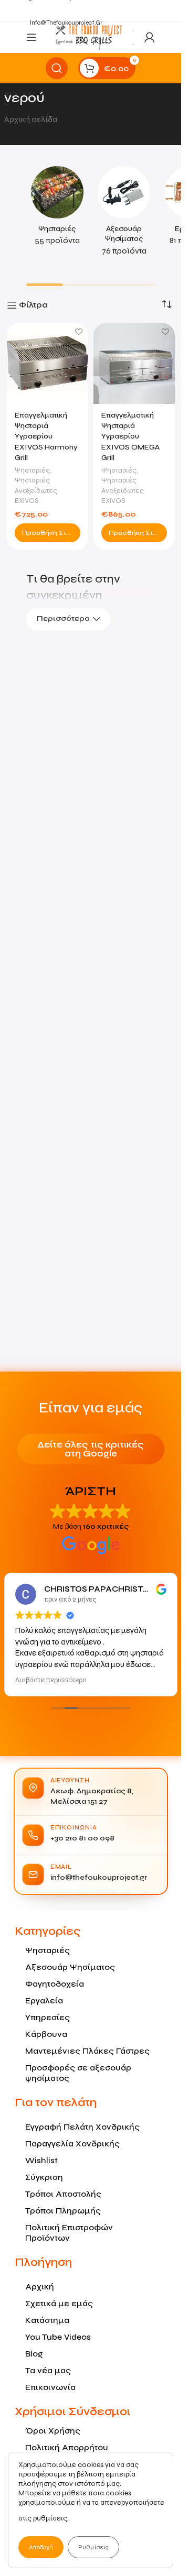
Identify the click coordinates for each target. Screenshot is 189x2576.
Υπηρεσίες (48, 2017)
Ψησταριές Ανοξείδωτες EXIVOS (36, 490)
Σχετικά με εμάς (59, 2303)
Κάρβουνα (46, 2034)
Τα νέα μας (48, 2370)
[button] (48, 533)
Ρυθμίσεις (93, 2547)
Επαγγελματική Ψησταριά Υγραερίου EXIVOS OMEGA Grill (130, 436)
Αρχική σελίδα (31, 119)
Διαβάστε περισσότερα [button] (51, 1680)
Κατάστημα (47, 2320)
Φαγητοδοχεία (55, 1984)
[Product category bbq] (57, 209)
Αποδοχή (41, 2547)
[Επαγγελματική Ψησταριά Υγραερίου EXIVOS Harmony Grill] (48, 363)
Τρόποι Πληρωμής (63, 2211)
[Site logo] (89, 36)
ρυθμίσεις (50, 2518)
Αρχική (40, 2287)
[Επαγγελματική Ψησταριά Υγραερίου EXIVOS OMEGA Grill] (134, 363)
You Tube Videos (58, 2337)
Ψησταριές (32, 470)
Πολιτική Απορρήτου (67, 2447)
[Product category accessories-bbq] (124, 215)
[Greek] (134, 44)
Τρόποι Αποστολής (63, 2194)
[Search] (57, 68)
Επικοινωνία (50, 2387)
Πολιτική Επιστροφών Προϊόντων (69, 2233)
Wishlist (41, 2160)
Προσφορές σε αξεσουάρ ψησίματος (78, 2073)
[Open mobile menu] (31, 37)
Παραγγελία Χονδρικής (72, 2144)
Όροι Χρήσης (53, 2431)
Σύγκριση (44, 2177)
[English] (134, 30)
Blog (34, 2354)
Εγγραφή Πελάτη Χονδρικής (82, 2127)
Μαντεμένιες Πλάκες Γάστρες (87, 2051)
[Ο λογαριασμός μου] (150, 37)
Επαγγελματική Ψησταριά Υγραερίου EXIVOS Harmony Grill (46, 436)
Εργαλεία (44, 2000)
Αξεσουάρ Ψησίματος (70, 1967)
